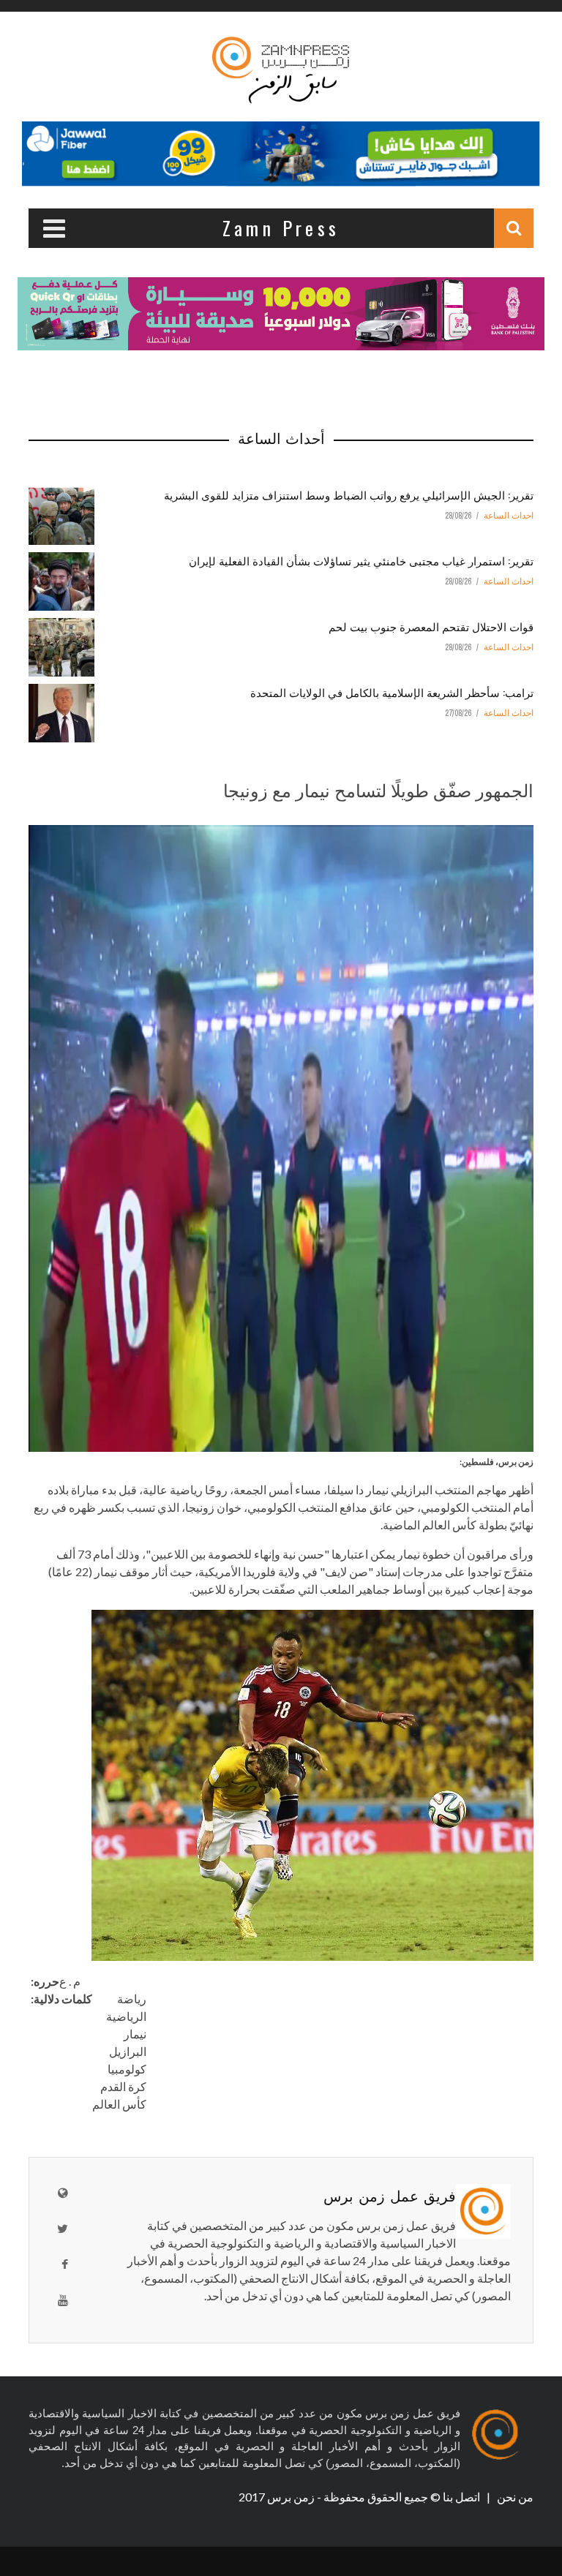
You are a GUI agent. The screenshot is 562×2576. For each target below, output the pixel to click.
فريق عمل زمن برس (390, 2195)
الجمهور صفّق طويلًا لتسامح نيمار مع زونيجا (378, 789)
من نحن (514, 2497)
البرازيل (128, 2051)
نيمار (135, 2034)
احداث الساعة (509, 516)
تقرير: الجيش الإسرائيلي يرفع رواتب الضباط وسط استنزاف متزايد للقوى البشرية (349, 494)
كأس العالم (119, 2104)
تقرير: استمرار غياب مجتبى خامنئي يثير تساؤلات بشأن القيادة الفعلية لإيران (361, 560)
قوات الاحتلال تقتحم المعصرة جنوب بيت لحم (431, 626)
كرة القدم (123, 2086)
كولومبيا (127, 2069)
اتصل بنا (462, 2497)
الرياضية (126, 2016)
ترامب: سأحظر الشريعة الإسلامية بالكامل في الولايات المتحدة (392, 692)
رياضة (132, 1999)
